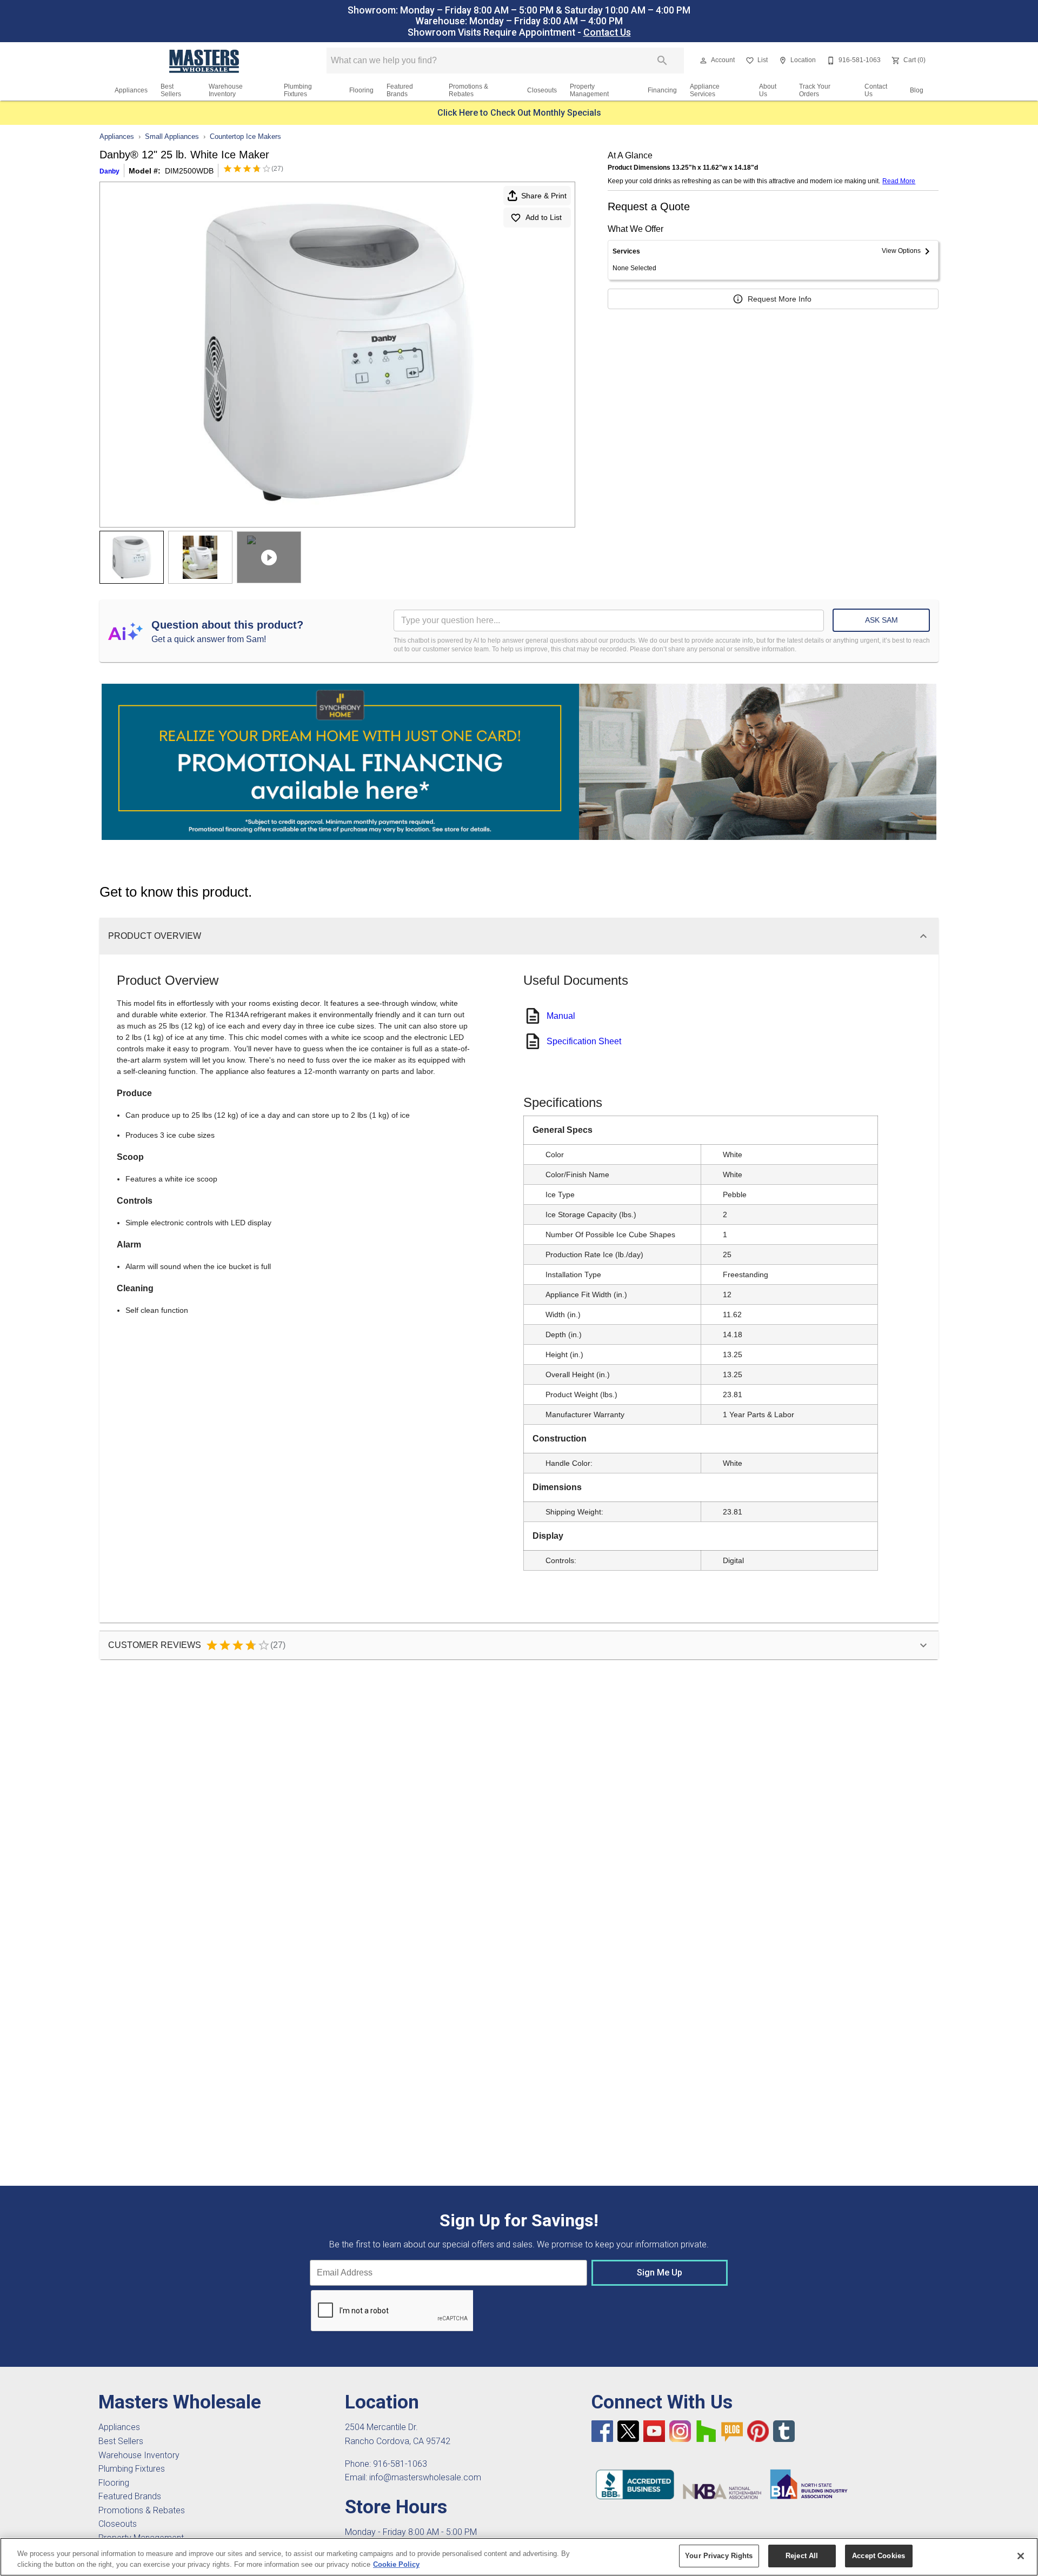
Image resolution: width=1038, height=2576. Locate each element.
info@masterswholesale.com (425, 2477)
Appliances (131, 90)
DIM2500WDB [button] (189, 171)
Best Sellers (171, 90)
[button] (703, 61)
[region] (519, 2557)
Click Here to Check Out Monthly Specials (519, 113)
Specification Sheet (584, 1041)
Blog (917, 90)
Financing (662, 90)
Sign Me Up (660, 2273)
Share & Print (544, 196)
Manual (561, 1016)
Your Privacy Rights (719, 2556)
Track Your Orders (815, 90)
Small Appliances (172, 136)
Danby (109, 171)
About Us (768, 90)
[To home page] (205, 61)
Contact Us (607, 32)
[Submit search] (662, 61)
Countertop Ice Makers (245, 136)
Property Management (589, 90)
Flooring (361, 90)
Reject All (802, 2556)
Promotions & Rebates (468, 90)
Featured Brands (400, 90)
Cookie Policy (396, 2564)
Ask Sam (881, 620)
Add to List (544, 217)
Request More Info (780, 299)
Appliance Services (705, 90)
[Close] (1021, 2556)
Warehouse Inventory (226, 90)
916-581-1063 (400, 2464)
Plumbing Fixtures (298, 90)
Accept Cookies (879, 2556)
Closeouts (542, 90)
